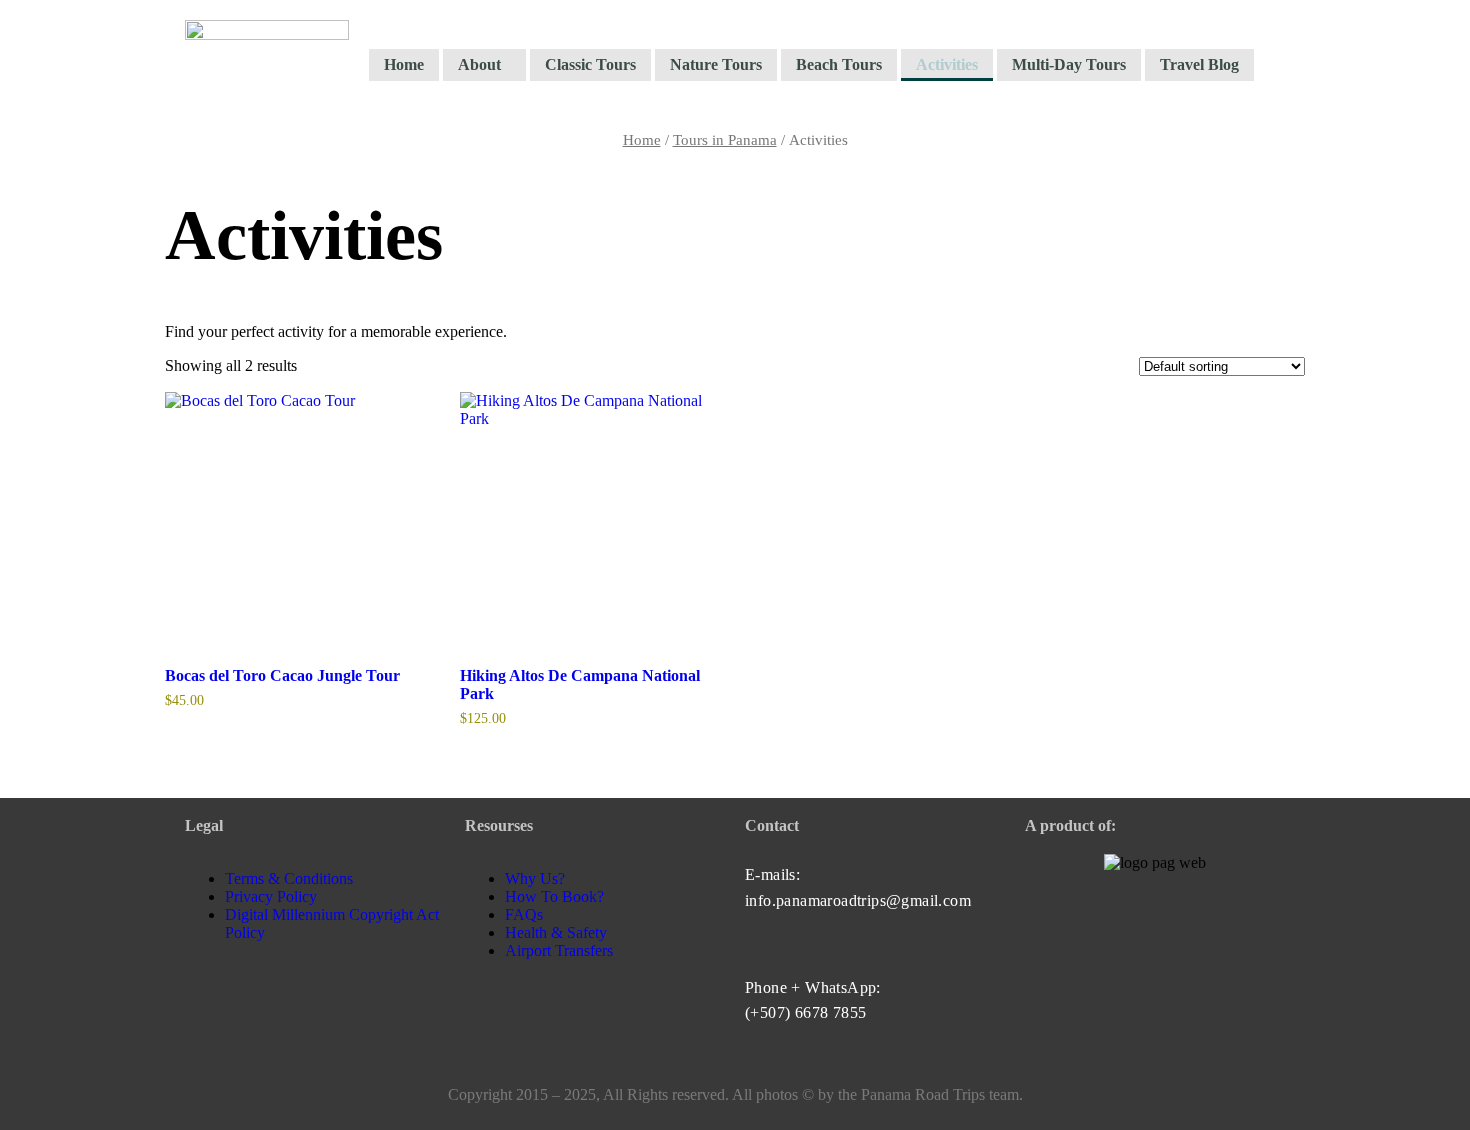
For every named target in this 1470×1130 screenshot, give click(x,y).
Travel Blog (1199, 64)
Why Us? (535, 878)
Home (404, 64)
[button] (484, 65)
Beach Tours (839, 64)
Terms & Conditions (289, 878)
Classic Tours (590, 64)
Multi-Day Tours (1069, 64)
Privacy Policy (271, 896)
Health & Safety (556, 932)
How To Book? (554, 896)
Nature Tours (716, 64)
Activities (947, 64)
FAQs (524, 914)
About (479, 64)
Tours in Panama (725, 140)
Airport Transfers (559, 950)
